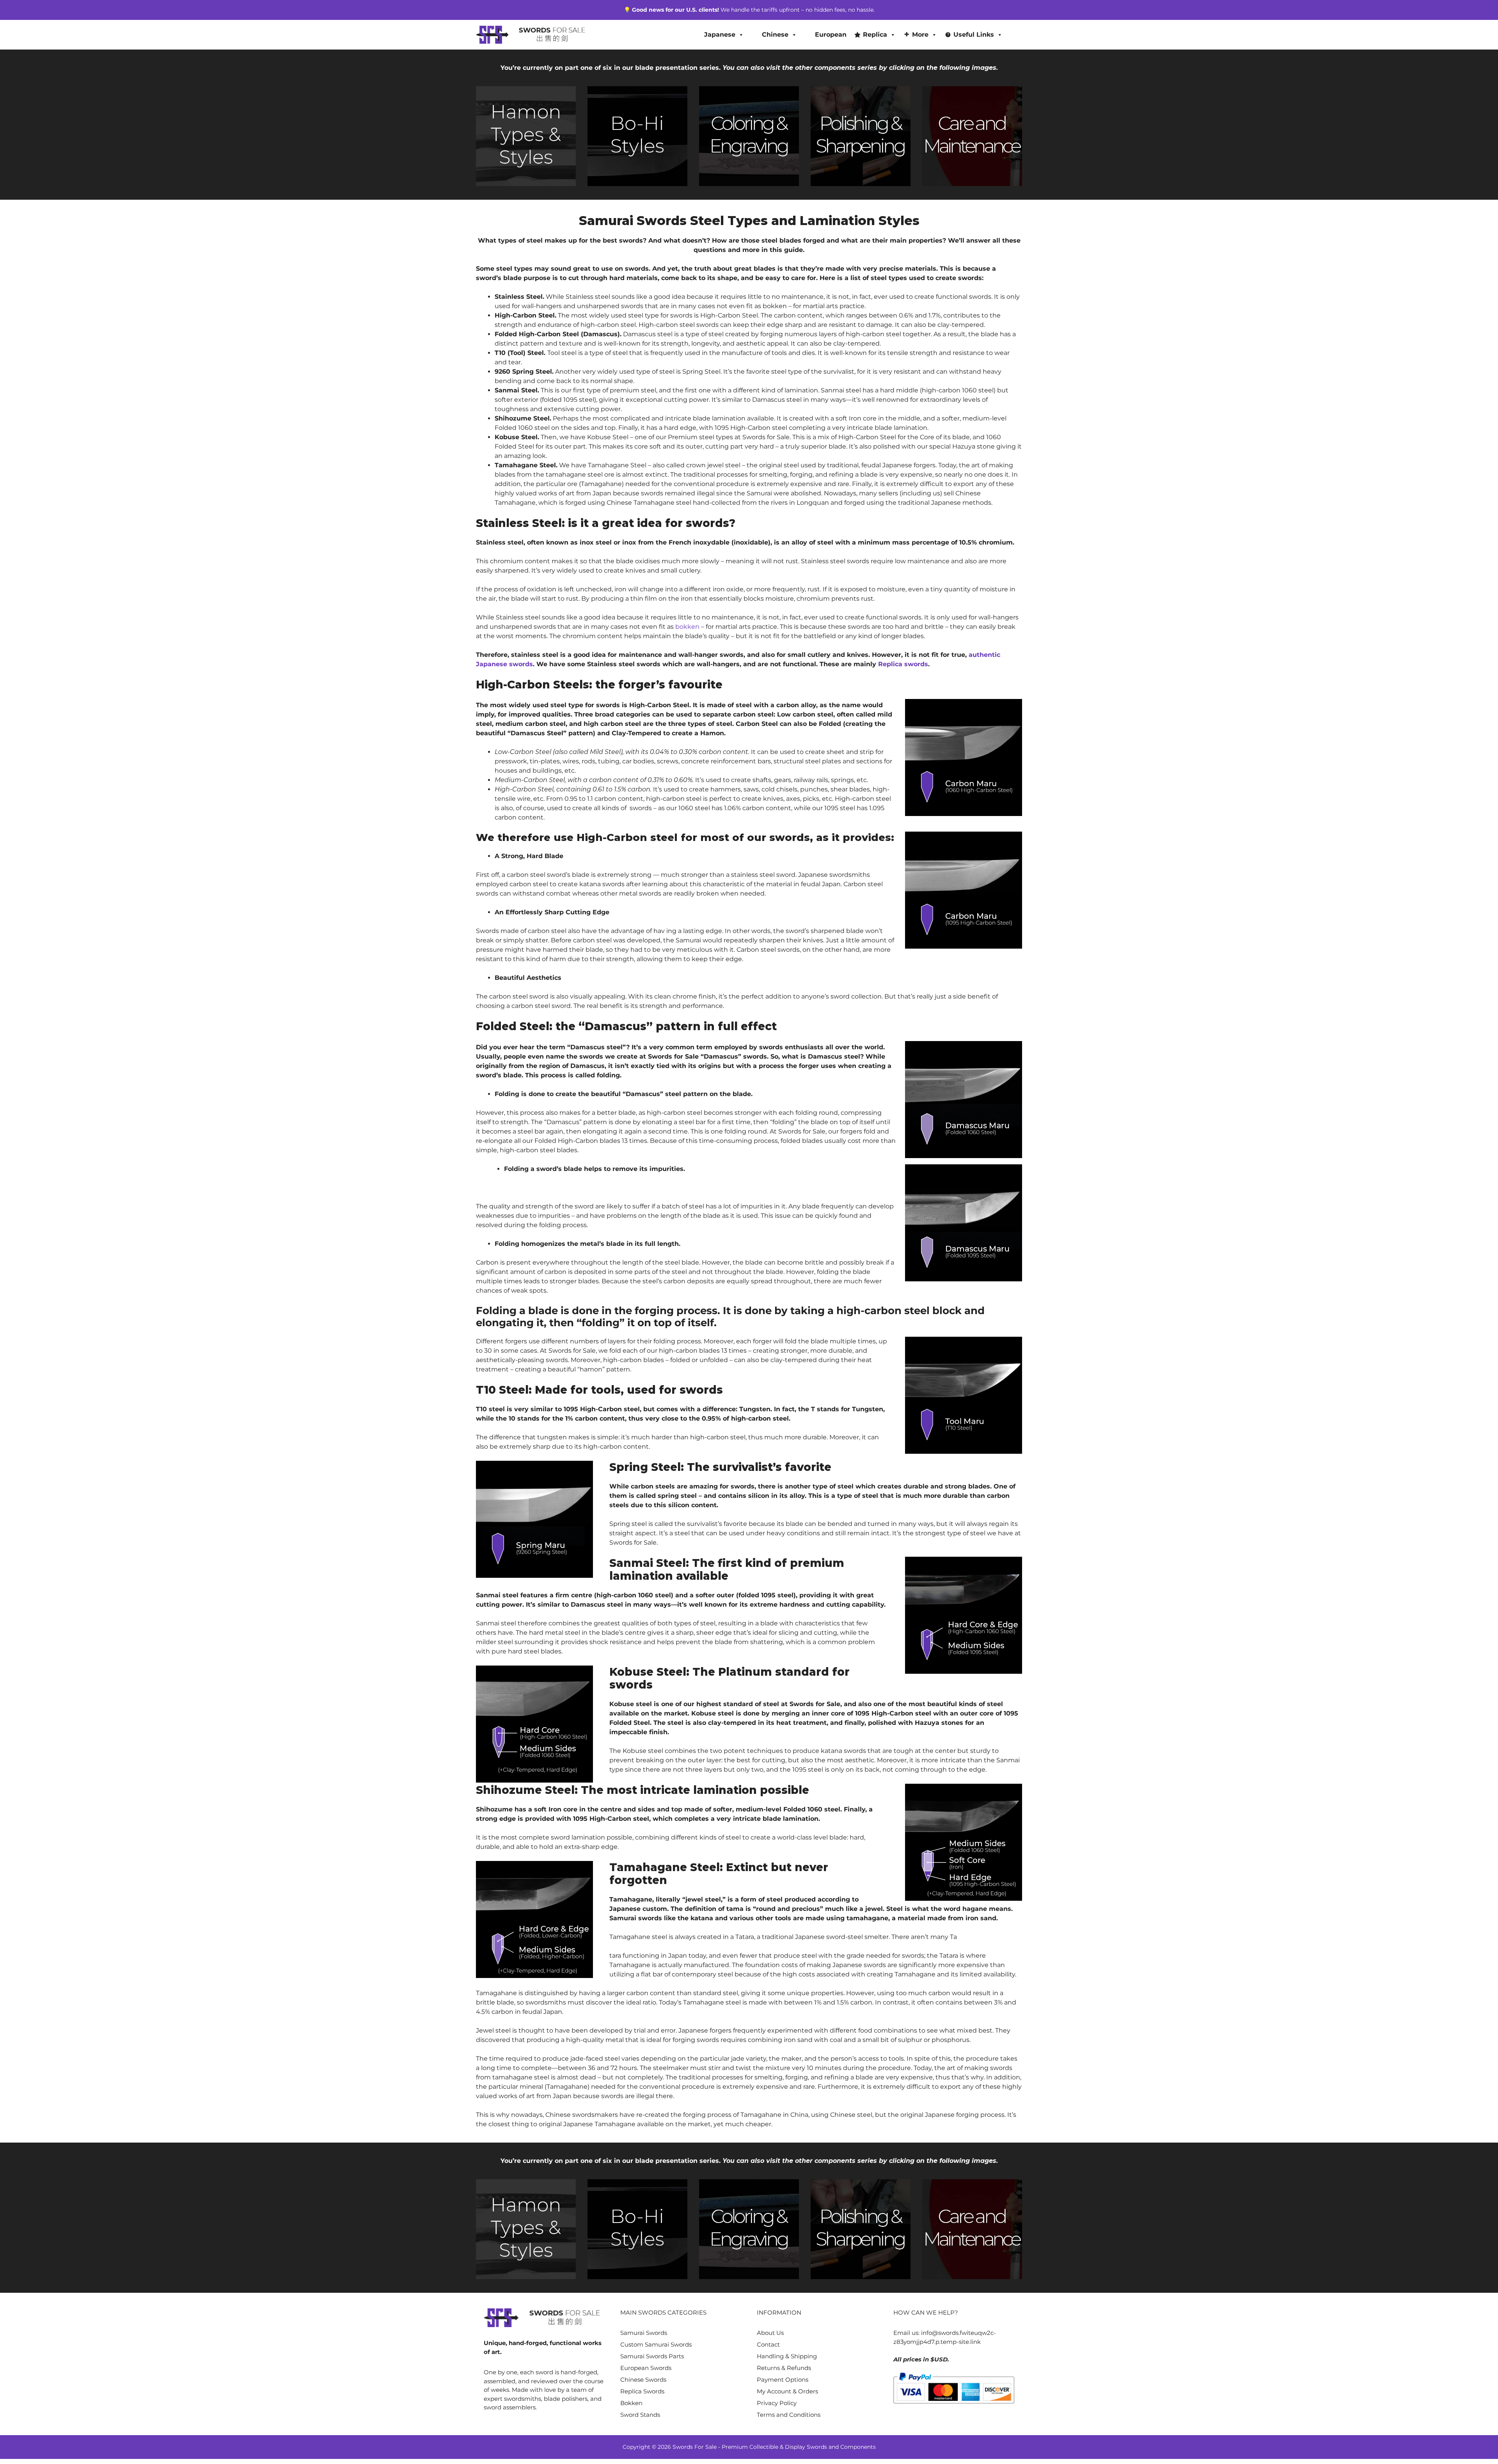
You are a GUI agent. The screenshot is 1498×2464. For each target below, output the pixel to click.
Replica (875, 35)
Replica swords (903, 664)
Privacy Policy (777, 2403)
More (920, 35)
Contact (768, 2344)
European (831, 35)
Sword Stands (640, 2415)
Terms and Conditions (789, 2415)
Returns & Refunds (784, 2368)
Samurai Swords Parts (652, 2356)
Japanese (720, 35)
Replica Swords (642, 2391)
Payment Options (783, 2380)
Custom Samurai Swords (656, 2344)
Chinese (775, 35)
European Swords (646, 2368)
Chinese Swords (643, 2380)
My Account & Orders (787, 2391)
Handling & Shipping (787, 2356)
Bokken (631, 2403)
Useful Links (974, 35)
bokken (687, 627)
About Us (770, 2333)
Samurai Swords (644, 2333)
